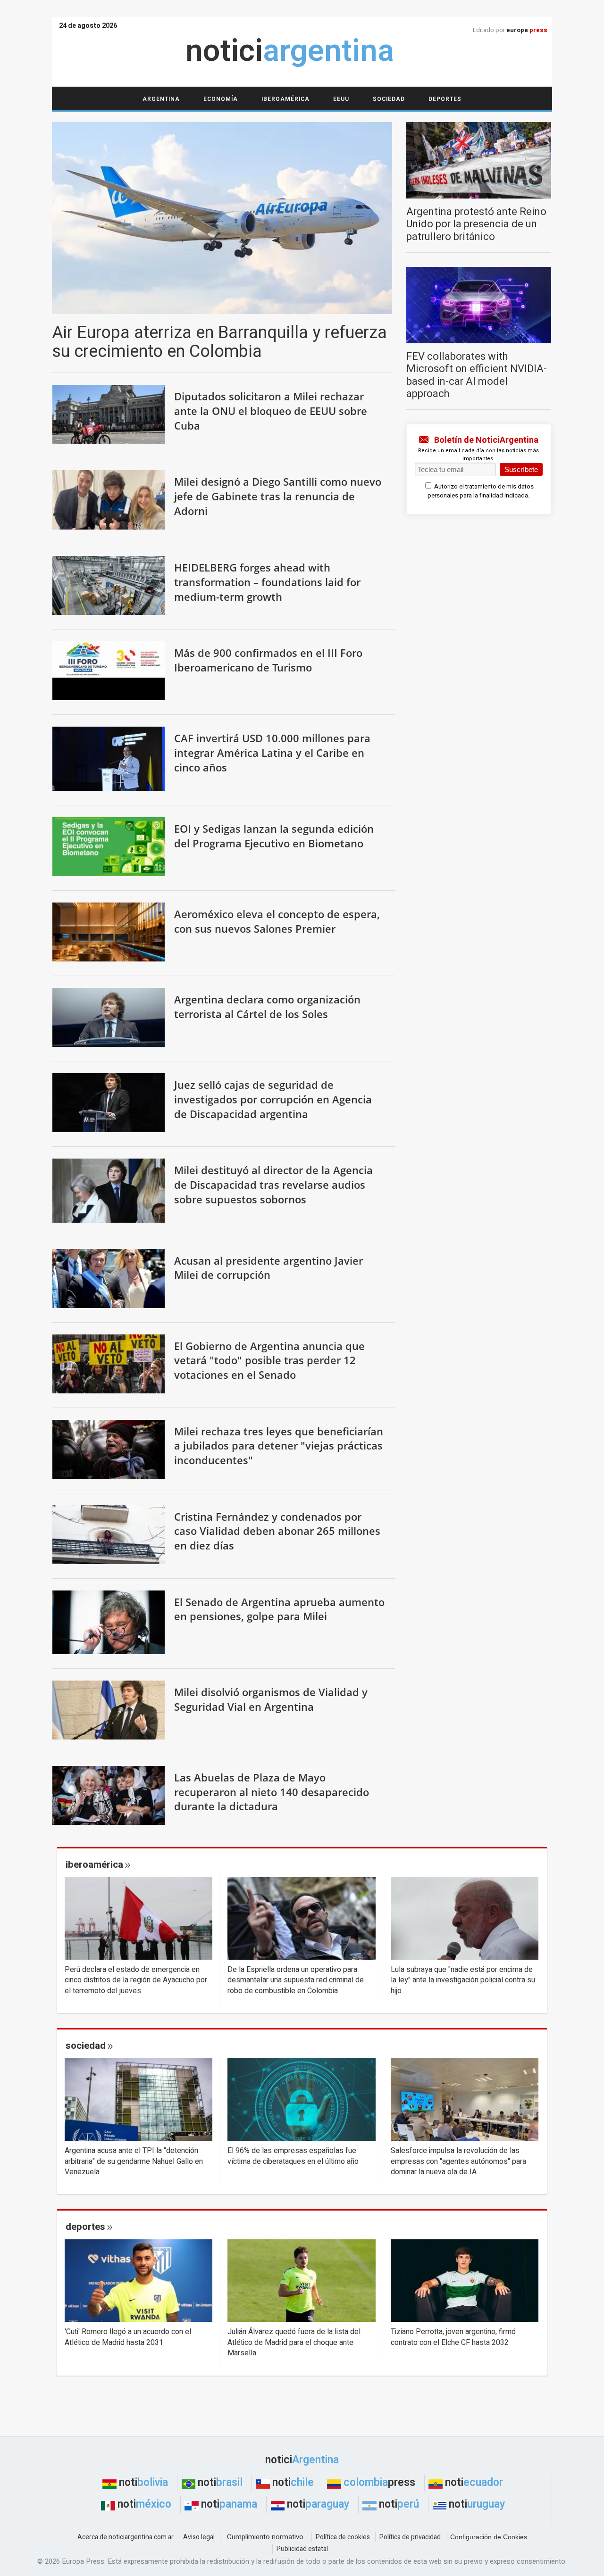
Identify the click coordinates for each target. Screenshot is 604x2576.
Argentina (161, 99)
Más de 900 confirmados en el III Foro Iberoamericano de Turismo (268, 660)
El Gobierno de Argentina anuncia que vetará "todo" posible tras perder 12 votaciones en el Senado (269, 1360)
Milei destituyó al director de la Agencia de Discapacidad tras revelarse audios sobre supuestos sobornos (273, 1184)
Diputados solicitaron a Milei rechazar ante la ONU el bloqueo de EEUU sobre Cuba (271, 410)
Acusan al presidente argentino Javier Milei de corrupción (268, 1268)
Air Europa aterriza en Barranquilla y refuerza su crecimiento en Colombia (219, 342)
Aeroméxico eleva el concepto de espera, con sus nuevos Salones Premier (277, 921)
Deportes (445, 99)
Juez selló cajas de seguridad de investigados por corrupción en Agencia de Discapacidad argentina (273, 1099)
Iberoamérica (285, 99)
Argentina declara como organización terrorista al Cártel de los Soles (267, 1006)
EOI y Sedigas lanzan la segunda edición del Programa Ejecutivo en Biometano (274, 836)
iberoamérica (94, 1865)
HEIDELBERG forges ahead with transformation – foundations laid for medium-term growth (267, 582)
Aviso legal (199, 2537)
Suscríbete (521, 469)
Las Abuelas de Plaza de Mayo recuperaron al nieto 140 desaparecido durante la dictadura (272, 1792)
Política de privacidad (410, 2537)
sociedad (86, 2046)
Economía (221, 99)
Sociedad (389, 99)
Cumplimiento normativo (265, 2537)
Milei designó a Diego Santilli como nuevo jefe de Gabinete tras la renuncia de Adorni (278, 496)
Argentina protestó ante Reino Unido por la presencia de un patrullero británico (476, 224)
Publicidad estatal (302, 2549)
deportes (85, 2227)
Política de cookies (343, 2537)
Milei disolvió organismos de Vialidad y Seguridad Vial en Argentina (271, 1699)
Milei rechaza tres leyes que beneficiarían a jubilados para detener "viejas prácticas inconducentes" (279, 1445)
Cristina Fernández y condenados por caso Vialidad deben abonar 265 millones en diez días (277, 1531)
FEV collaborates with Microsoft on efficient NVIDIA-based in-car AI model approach (477, 375)
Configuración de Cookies (489, 2537)
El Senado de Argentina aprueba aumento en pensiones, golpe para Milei (279, 1609)
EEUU (341, 99)
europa (527, 30)
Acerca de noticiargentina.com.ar (126, 2537)
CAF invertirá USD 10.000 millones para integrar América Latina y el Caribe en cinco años (272, 752)
